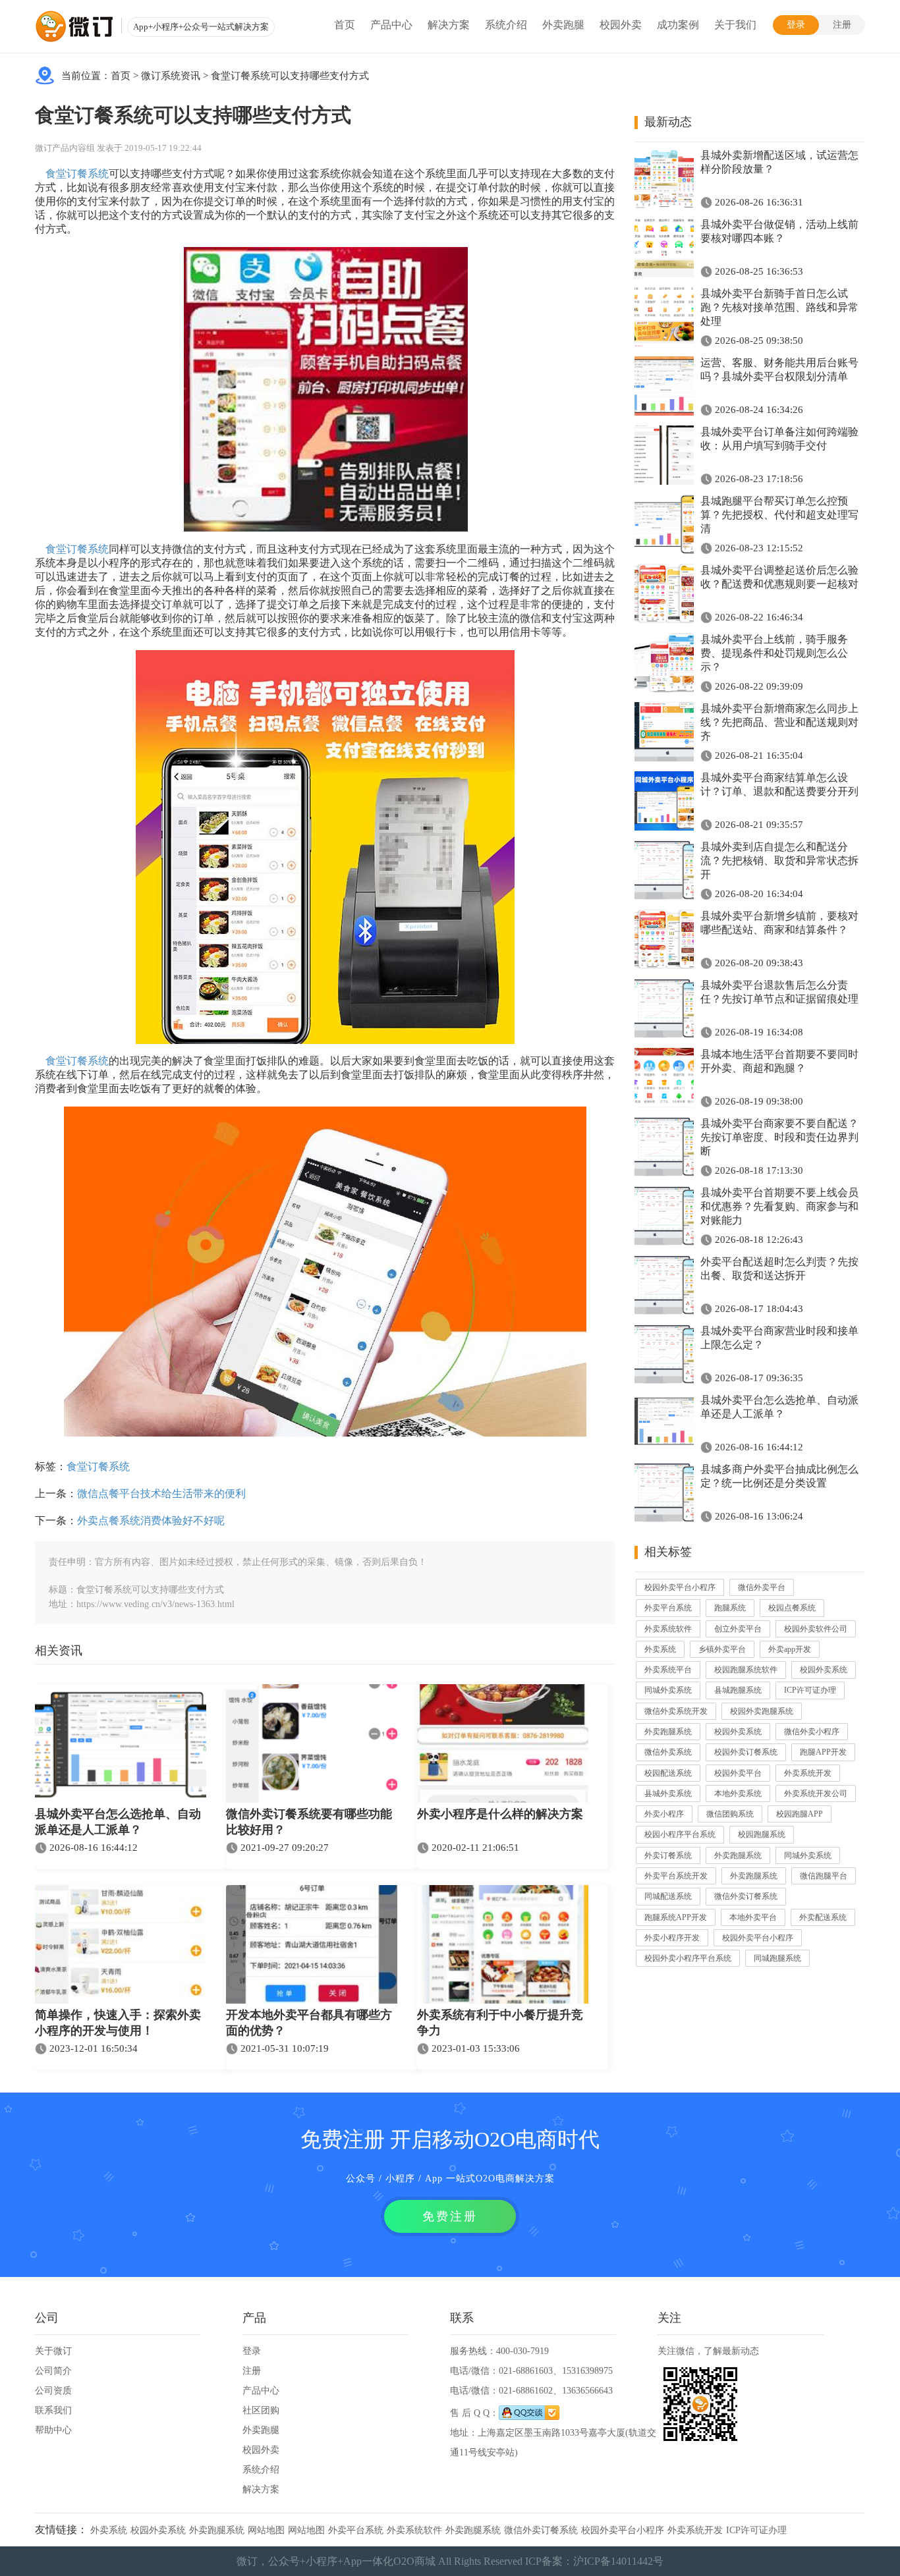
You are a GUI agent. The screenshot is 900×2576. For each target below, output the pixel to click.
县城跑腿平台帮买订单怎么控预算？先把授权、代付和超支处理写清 (779, 515)
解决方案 (449, 25)
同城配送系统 (668, 1896)
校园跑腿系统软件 (746, 1670)
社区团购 (261, 2410)
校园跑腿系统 (762, 1834)
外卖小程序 (664, 1814)
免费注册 (450, 2216)
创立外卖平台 (738, 1629)
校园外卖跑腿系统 (762, 1711)
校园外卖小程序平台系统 (688, 1958)
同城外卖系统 (668, 1690)
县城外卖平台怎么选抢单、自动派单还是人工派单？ (118, 1822)
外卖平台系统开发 (676, 1876)
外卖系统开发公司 (816, 1794)
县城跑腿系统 (738, 1690)
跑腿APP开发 (823, 1752)
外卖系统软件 (668, 1629)
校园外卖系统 (824, 1670)
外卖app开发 (790, 1649)
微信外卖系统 (668, 1752)
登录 (796, 25)
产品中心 (391, 25)
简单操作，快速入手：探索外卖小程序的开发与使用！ (118, 2023)
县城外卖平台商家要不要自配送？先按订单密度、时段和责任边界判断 (779, 1137)
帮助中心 (53, 2430)
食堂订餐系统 (77, 174)
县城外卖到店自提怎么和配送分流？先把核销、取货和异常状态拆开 (779, 861)
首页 (345, 25)
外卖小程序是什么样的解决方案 (500, 1814)
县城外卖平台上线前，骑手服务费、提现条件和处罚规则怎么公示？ (774, 653)
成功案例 (678, 25)
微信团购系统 (730, 1814)
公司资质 (53, 2391)
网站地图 (266, 2530)
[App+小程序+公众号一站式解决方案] (74, 26)
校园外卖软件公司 (816, 1629)
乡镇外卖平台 (722, 1649)
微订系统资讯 (171, 76)
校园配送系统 (668, 1773)
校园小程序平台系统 (680, 1834)
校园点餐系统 (792, 1608)
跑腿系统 (730, 1608)
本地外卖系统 (738, 1794)
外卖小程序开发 (672, 1938)
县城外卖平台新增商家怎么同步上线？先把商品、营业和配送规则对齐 (779, 722)
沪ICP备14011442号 (618, 2561)
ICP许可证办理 (810, 1690)
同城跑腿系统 (777, 1958)
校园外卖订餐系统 (746, 1752)
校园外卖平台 (738, 1773)
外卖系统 (660, 1649)
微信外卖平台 (762, 1587)
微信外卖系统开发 (676, 1711)
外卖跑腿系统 (668, 1732)
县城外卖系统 (668, 1794)
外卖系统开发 (808, 1773)
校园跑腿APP (800, 1814)
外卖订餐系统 (668, 1855)
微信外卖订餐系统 (746, 1896)
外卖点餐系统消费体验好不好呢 (151, 1521)
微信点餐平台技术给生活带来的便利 (161, 1494)
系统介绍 (506, 25)
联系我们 (53, 2410)
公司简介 (53, 2371)
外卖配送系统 (823, 1917)
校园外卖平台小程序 (680, 1587)
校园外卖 (621, 25)
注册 (842, 25)
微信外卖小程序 (812, 1732)
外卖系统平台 (668, 1670)
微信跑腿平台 (824, 1876)
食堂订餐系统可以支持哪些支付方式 (290, 76)
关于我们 (735, 25)
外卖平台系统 (668, 1608)
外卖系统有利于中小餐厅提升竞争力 (500, 2023)
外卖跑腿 (563, 25)
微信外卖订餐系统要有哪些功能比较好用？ (309, 1822)
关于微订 (53, 2351)
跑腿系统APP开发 (676, 1917)
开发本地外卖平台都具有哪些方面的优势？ (309, 2023)
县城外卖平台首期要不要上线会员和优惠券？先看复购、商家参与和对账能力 (779, 1206)
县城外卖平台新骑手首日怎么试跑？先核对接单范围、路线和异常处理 (779, 307)
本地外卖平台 (753, 1917)
